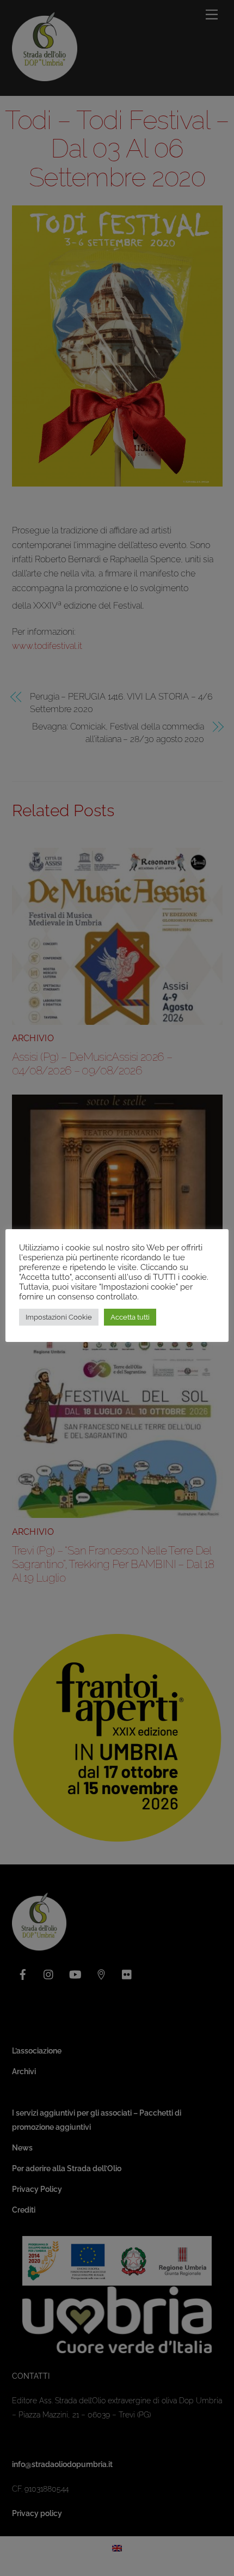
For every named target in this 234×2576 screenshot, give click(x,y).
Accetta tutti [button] (130, 1317)
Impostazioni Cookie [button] (59, 1317)
